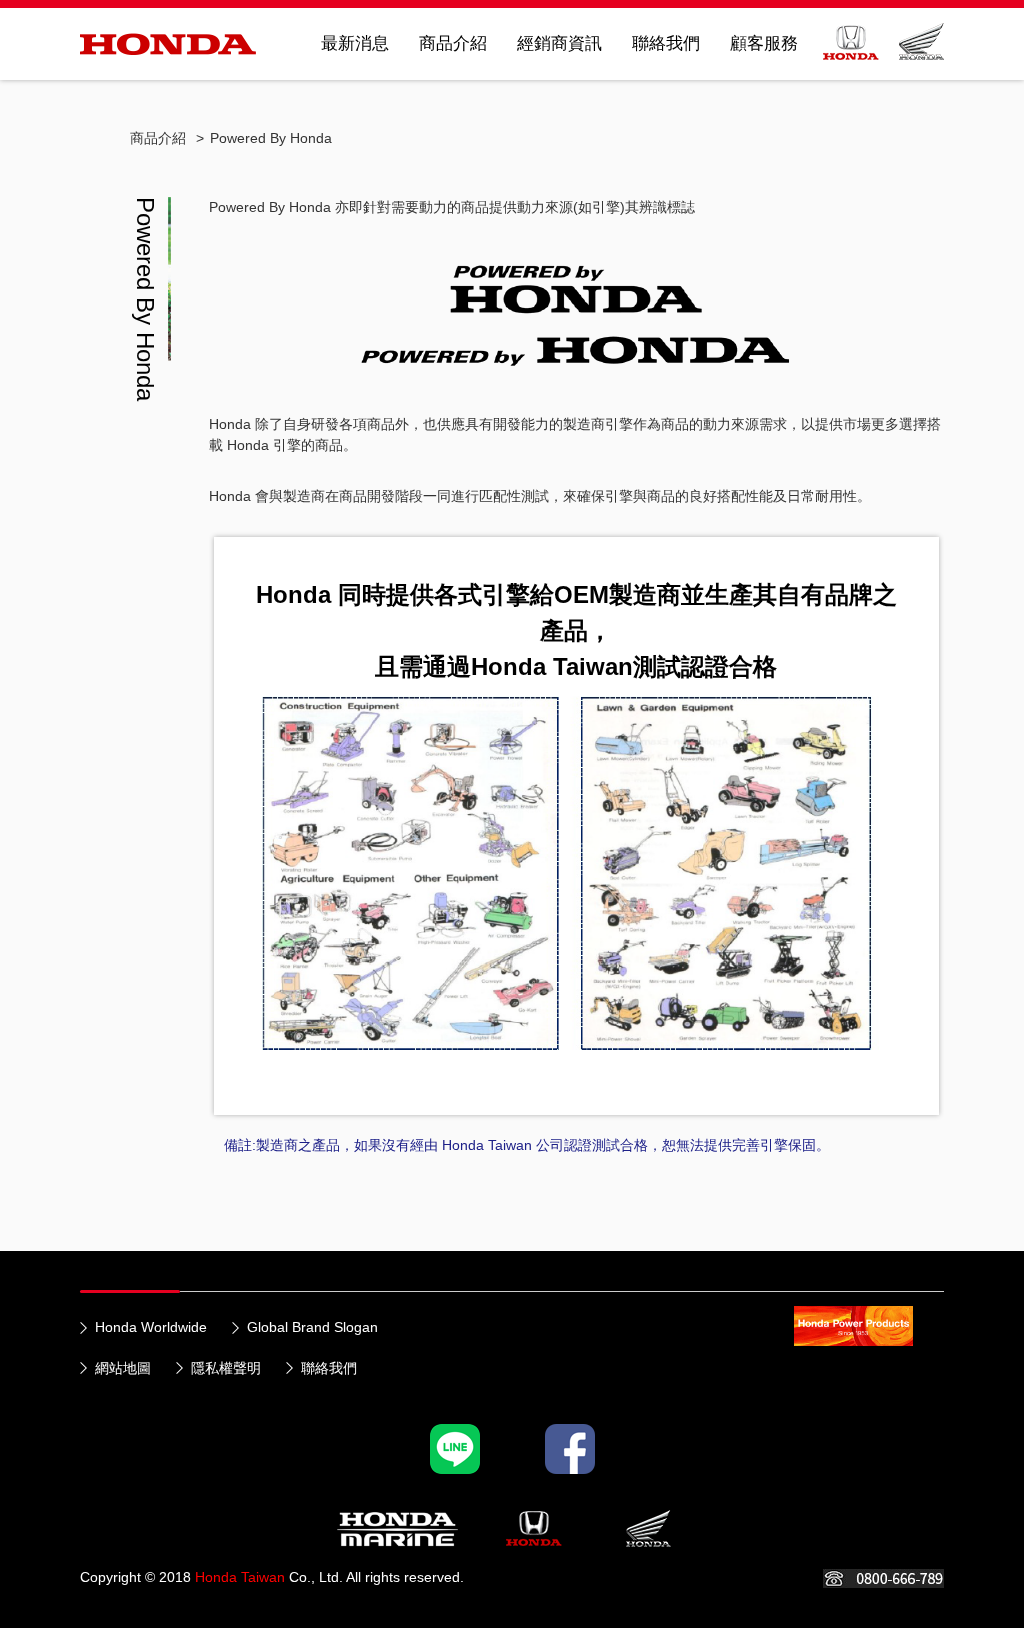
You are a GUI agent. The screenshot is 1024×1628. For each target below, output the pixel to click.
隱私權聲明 (226, 1368)
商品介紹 (453, 43)
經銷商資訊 (559, 43)
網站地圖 (123, 1368)
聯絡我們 (666, 43)
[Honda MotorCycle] (649, 1528)
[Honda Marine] (455, 1449)
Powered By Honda (271, 138)
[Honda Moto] (921, 49)
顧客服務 (764, 43)
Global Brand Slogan (312, 1327)
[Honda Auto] (851, 49)
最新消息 (355, 43)
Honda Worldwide (151, 1327)
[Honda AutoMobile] (534, 1528)
